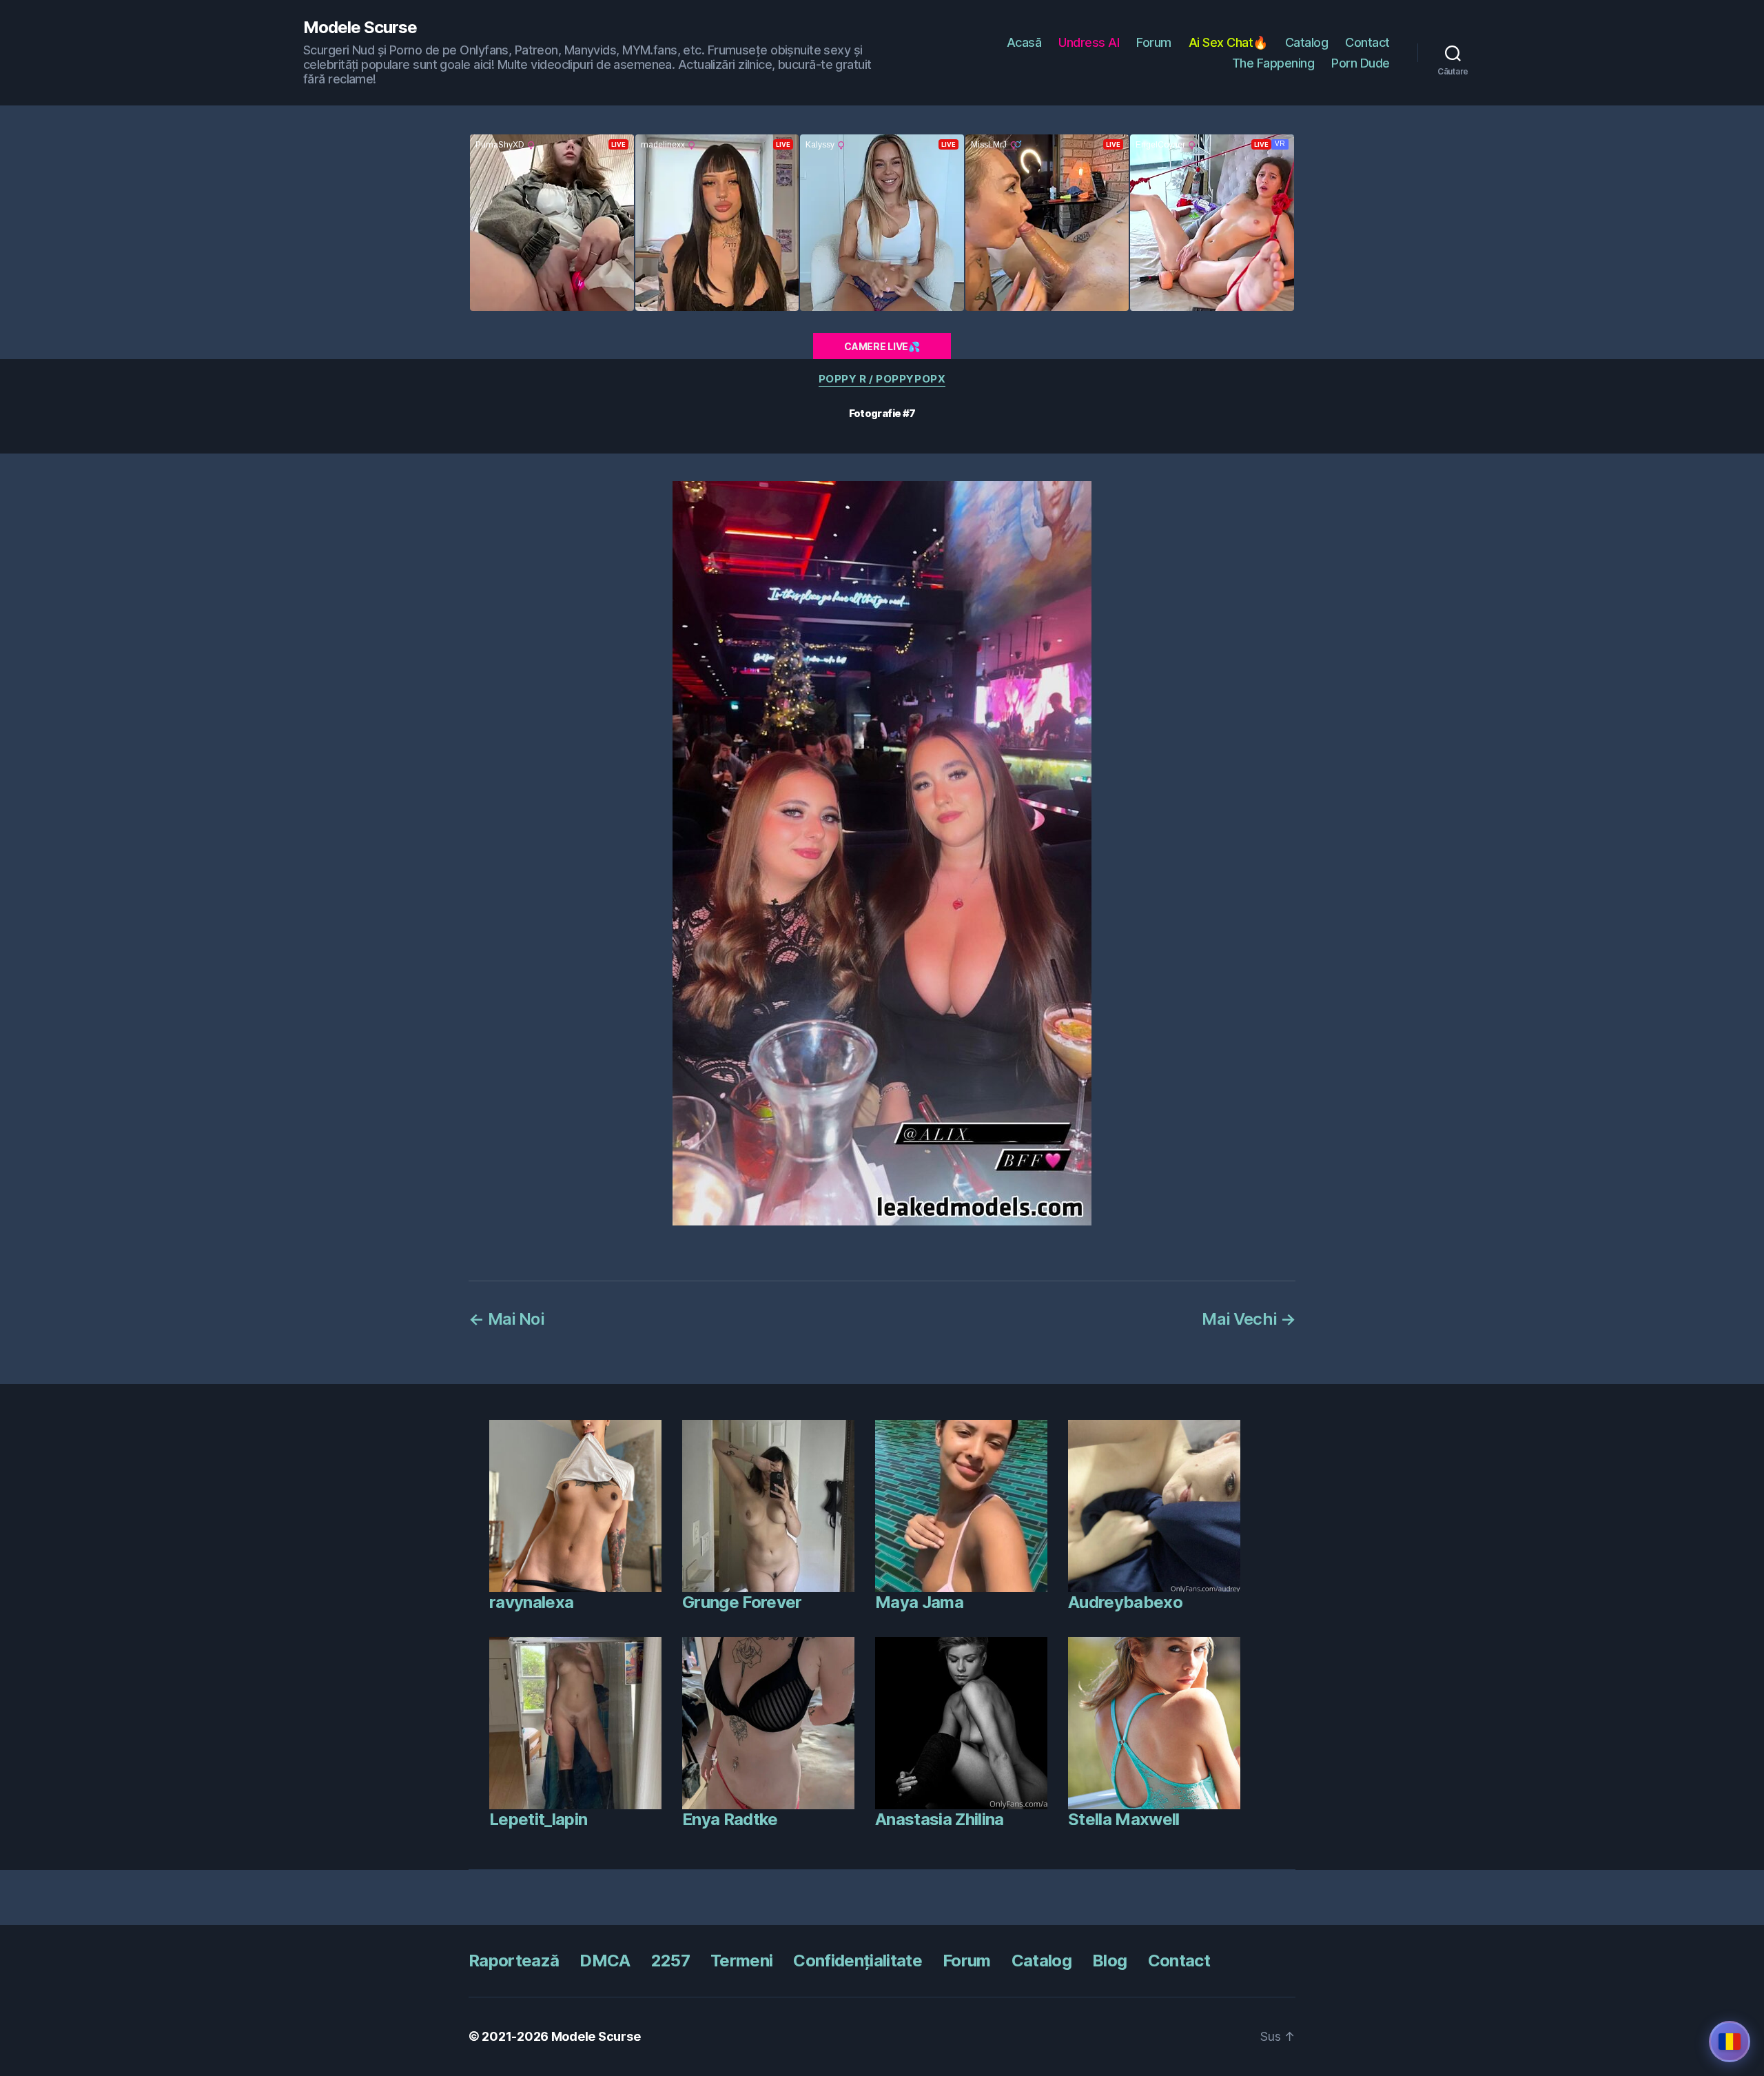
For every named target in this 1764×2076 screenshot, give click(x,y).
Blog (1109, 1961)
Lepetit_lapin (538, 1819)
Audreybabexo (1125, 1602)
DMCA (605, 1961)
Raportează (514, 1961)
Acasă (1024, 42)
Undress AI (1089, 42)
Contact (1367, 42)
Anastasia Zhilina (940, 1819)
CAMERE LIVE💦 (882, 346)
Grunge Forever (742, 1602)
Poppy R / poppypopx (882, 379)
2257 (670, 1961)
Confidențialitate (858, 1961)
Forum (1154, 42)
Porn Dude (1361, 63)
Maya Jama (919, 1602)
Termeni (741, 1961)
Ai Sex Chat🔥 (1228, 42)
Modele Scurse (360, 28)
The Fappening (1273, 63)
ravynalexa (531, 1602)
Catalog (1307, 42)
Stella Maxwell (1124, 1819)
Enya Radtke (730, 1819)
